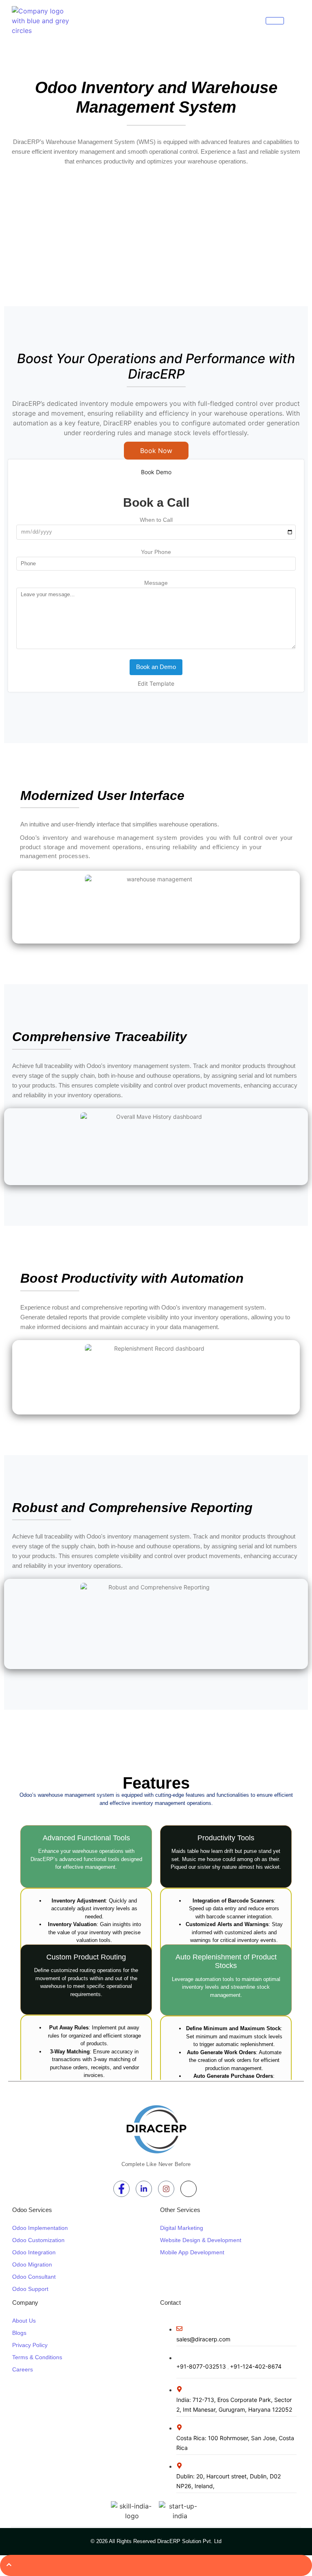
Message (156, 583)
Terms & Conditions (37, 2357)
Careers (23, 2369)
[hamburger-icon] (275, 21)
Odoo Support (30, 2289)
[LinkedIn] (144, 2189)
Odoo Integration (34, 2252)
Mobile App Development (192, 2252)
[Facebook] (121, 2189)
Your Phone (156, 552)
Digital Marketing (182, 2228)
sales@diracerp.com (203, 2339)
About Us (24, 2321)
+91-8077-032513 (202, 2366)
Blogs (19, 2333)
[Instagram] (166, 2189)
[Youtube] (188, 2189)
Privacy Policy (30, 2345)
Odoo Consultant (34, 2277)
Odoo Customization (38, 2240)
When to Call (156, 520)
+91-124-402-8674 (256, 2366)
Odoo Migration (32, 2264)
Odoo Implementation (40, 2228)
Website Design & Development (201, 2240)
